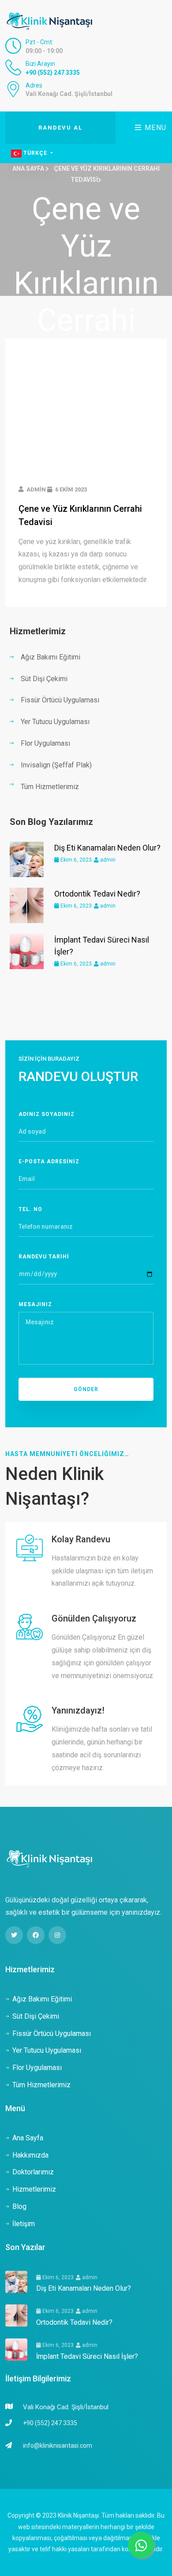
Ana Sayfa (29, 169)
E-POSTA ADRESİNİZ (49, 1161)
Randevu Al (60, 128)
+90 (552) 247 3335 (53, 73)
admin (107, 860)
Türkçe (35, 153)
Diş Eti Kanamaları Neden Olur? (107, 848)
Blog (19, 2206)
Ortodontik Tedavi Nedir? (97, 894)
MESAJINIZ (35, 1304)
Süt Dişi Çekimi (44, 679)
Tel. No (30, 1209)
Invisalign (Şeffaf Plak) (56, 765)
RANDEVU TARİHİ (44, 1257)
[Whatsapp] (141, 2545)
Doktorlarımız (33, 2172)
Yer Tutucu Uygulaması (55, 722)
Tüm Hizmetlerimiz (50, 787)
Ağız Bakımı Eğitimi (50, 657)
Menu (154, 128)
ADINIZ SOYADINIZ (47, 1114)
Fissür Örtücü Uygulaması (60, 700)
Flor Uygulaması (45, 743)
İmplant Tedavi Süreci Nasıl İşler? (87, 2356)
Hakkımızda (30, 2155)
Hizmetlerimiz (34, 2189)
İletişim (24, 2224)
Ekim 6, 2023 (75, 860)
